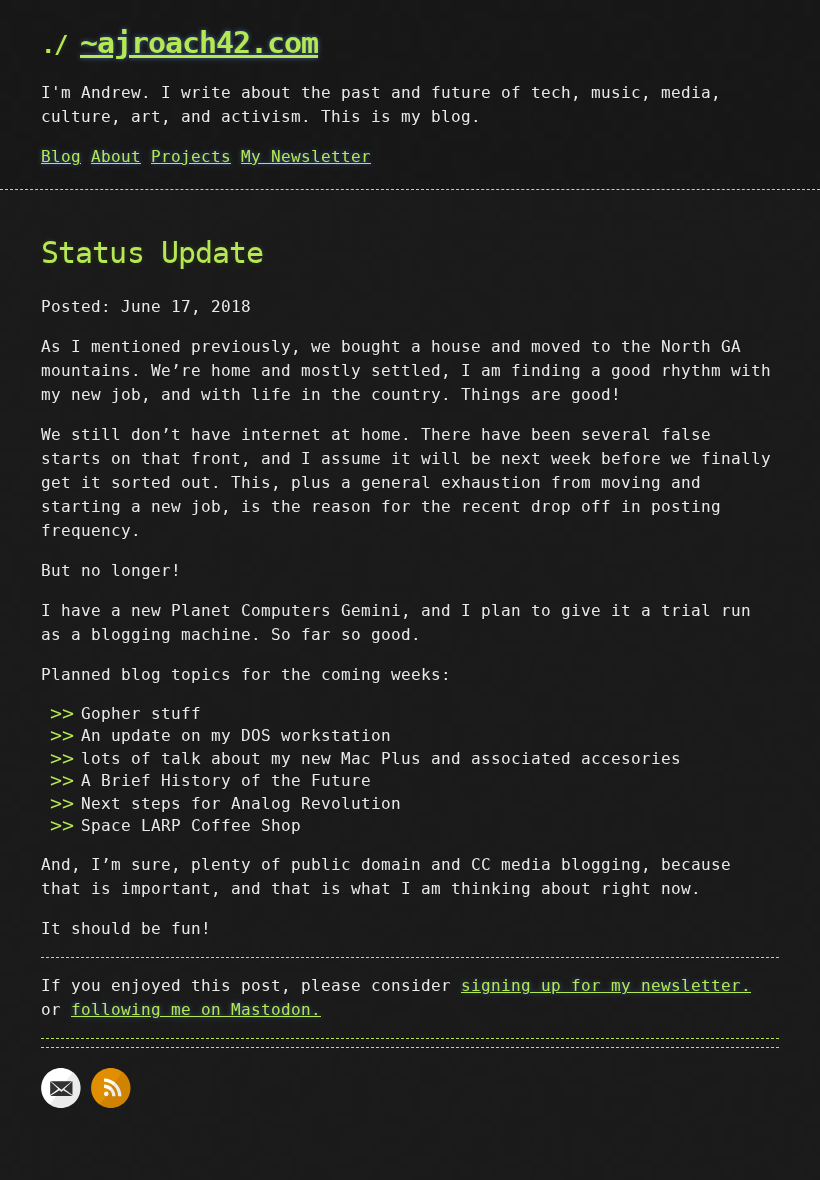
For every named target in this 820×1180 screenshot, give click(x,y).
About (116, 156)
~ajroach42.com (199, 42)
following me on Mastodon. (196, 1009)
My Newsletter (306, 156)
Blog (61, 156)
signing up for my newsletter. (606, 985)
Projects (191, 156)
